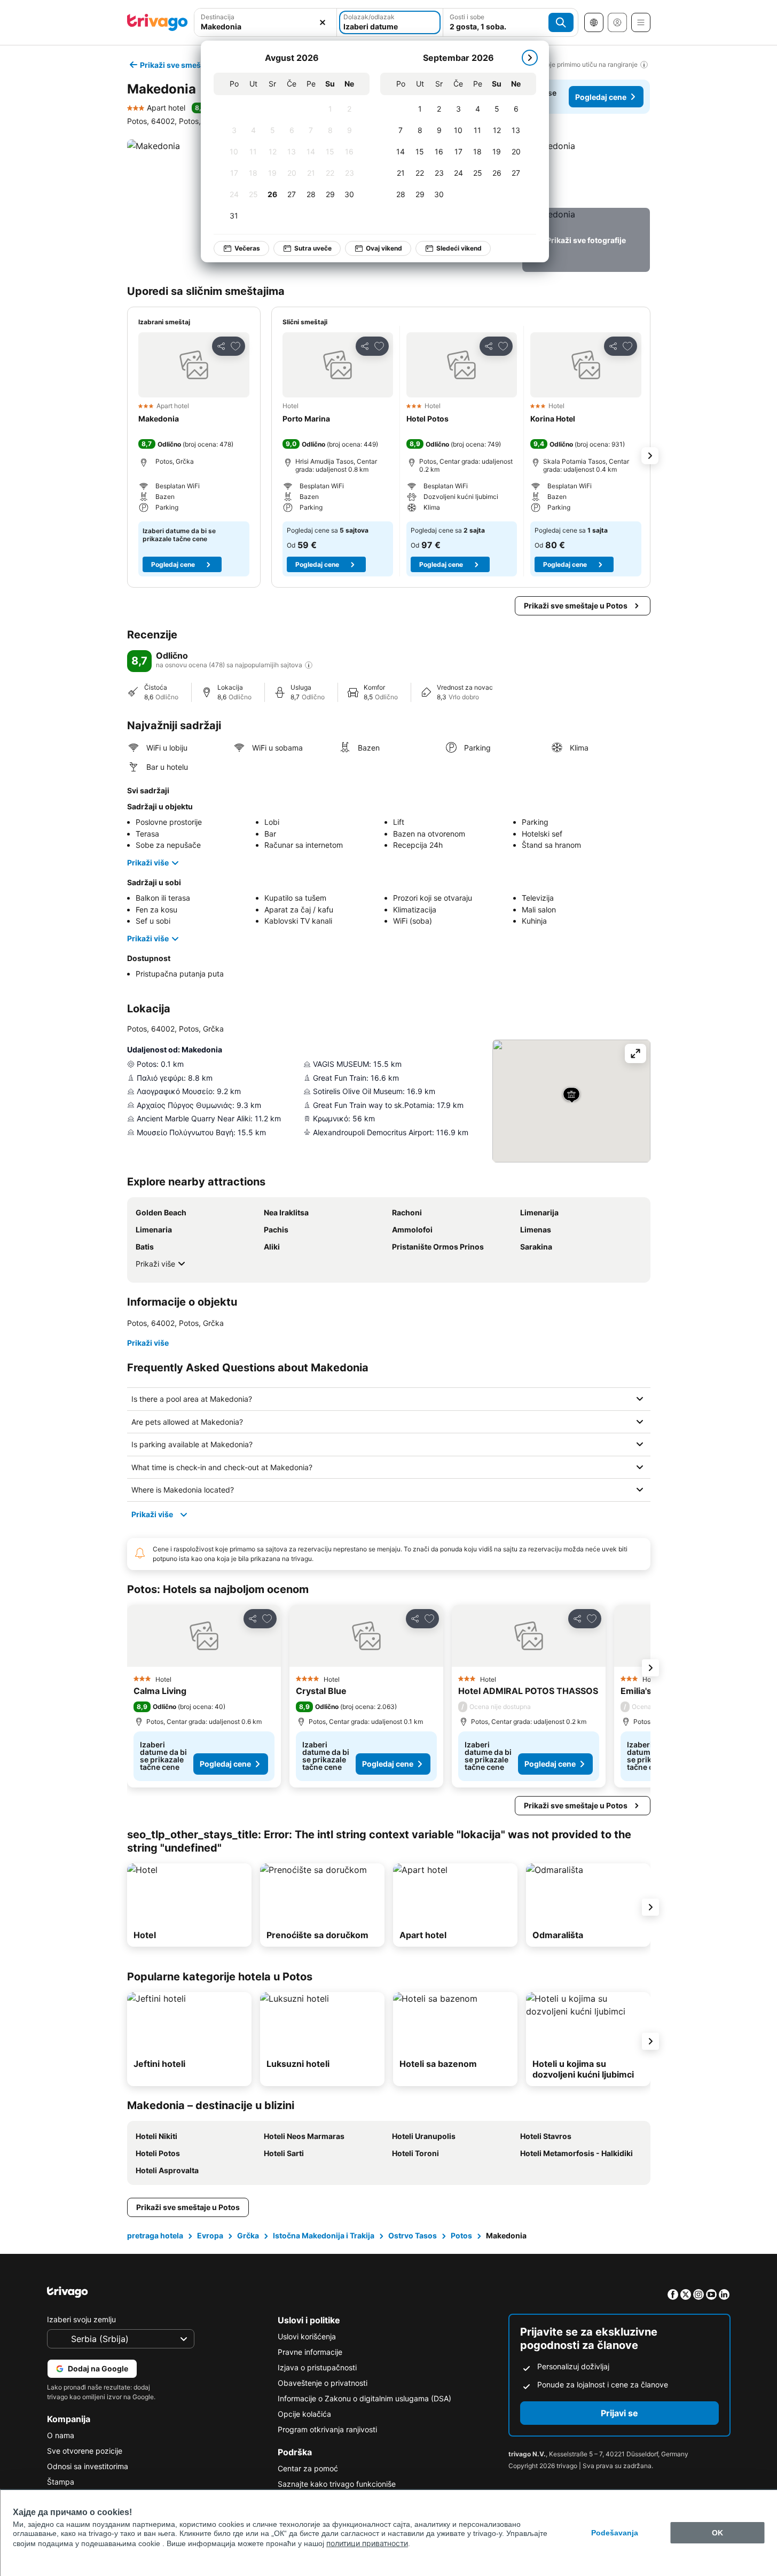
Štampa (61, 2482)
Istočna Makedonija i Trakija (324, 2235)
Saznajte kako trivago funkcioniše (337, 2484)
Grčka (248, 2235)
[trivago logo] (158, 22)
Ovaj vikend (384, 248)
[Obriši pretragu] (323, 22)
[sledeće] (530, 58)
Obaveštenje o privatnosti (323, 2383)
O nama (61, 2435)
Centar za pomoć (308, 2468)
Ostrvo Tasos (413, 2235)
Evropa (210, 2235)
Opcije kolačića (304, 2414)
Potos (461, 2235)
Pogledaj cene (601, 97)
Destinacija (218, 17)
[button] (586, 171)
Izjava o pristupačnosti (317, 2367)
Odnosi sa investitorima (88, 2466)
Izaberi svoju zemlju (81, 2319)
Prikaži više (148, 862)
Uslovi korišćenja (307, 2336)
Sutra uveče (313, 248)
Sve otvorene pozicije (85, 2451)
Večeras (247, 248)
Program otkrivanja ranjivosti (327, 2429)
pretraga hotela (155, 2235)
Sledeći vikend (459, 248)
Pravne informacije (310, 2352)
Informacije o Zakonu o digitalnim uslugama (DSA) (364, 2398)
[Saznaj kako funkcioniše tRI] (309, 665)
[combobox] (266, 26)
